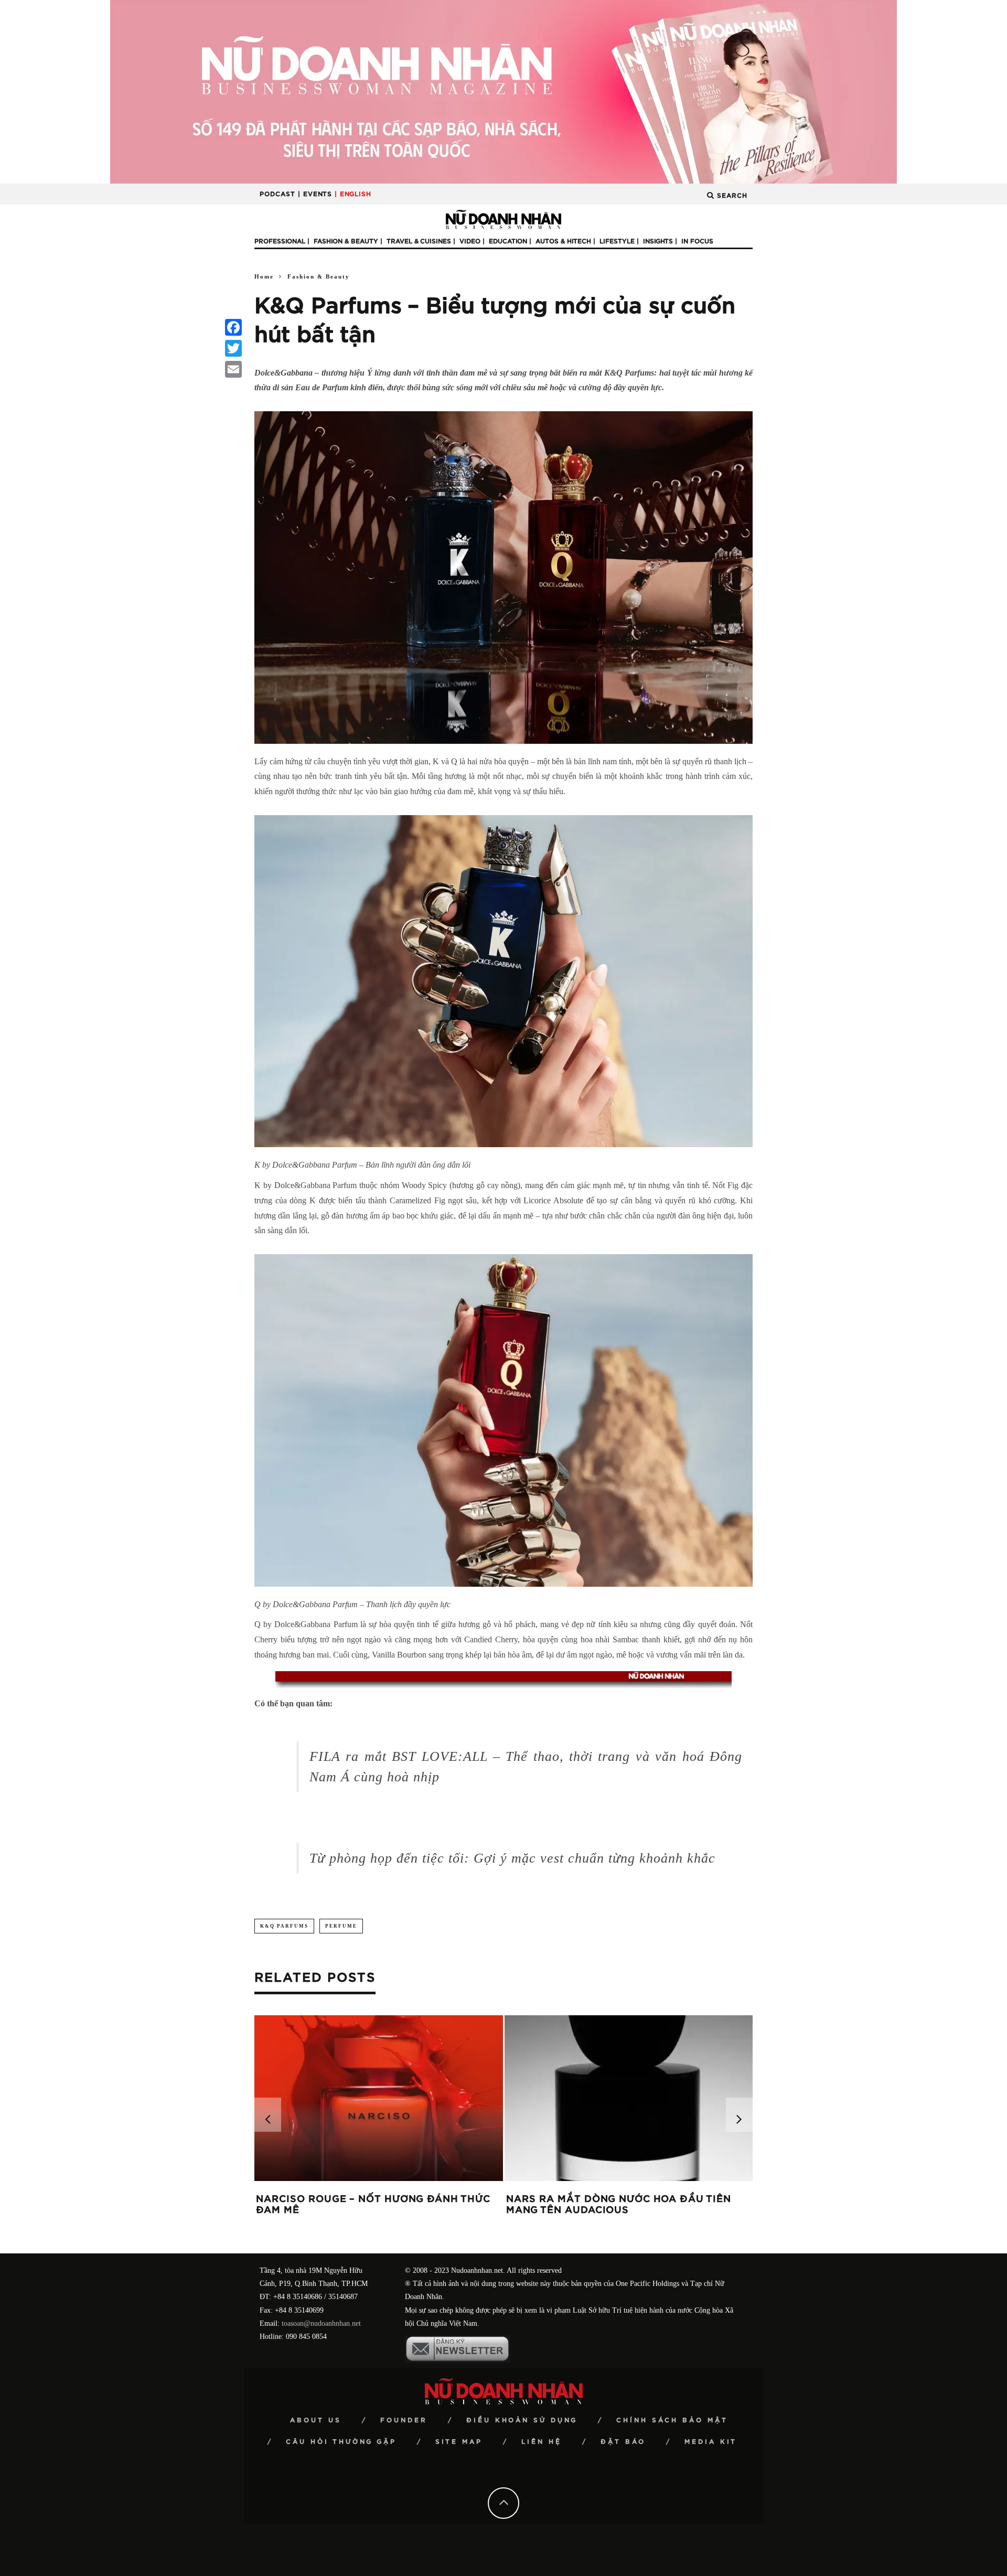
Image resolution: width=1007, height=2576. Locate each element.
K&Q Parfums (284, 1926)
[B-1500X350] (504, 91)
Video (470, 241)
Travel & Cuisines (419, 241)
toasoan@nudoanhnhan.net (321, 2323)
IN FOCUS (697, 241)
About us (316, 2420)
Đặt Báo (623, 2442)
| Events (315, 194)
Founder (404, 2420)
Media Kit (711, 2442)
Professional (280, 241)
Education (508, 241)
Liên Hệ (542, 2442)
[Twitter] (233, 348)
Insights (658, 241)
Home (264, 276)
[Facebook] (233, 327)
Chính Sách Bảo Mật (672, 2420)
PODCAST (277, 194)
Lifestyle (617, 241)
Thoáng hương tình (314, 2199)
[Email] (233, 369)
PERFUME (341, 1926)
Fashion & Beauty (346, 241)
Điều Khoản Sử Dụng (522, 2420)
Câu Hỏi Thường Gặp (341, 2442)
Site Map (459, 2442)
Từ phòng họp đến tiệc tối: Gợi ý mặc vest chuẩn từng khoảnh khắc (512, 1858)
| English (353, 194)
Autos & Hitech (563, 241)
